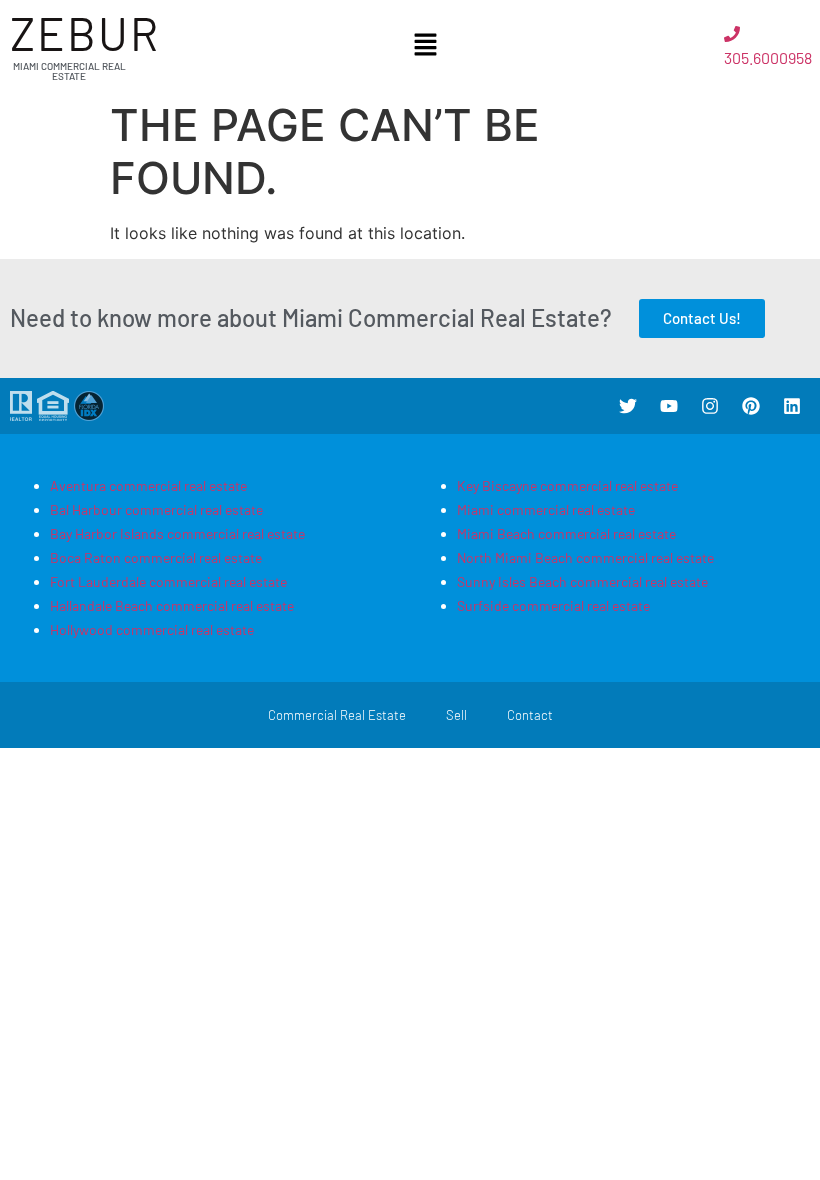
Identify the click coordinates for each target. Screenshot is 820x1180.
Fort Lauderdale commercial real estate (168, 581)
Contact (530, 715)
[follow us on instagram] (710, 406)
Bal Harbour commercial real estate (156, 509)
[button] (426, 45)
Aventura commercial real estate (148, 485)
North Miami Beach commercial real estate (585, 557)
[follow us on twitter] (628, 406)
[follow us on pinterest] (751, 406)
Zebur (85, 32)
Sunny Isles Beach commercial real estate (582, 581)
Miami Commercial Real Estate (69, 71)
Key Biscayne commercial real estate (567, 485)
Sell (456, 715)
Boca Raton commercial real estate (156, 557)
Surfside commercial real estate (553, 605)
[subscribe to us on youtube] (669, 406)
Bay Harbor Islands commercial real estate (177, 533)
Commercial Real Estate (337, 715)
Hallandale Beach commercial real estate (172, 605)
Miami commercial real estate (546, 509)
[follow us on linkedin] (792, 406)
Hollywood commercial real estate (152, 629)
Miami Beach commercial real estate (566, 533)
